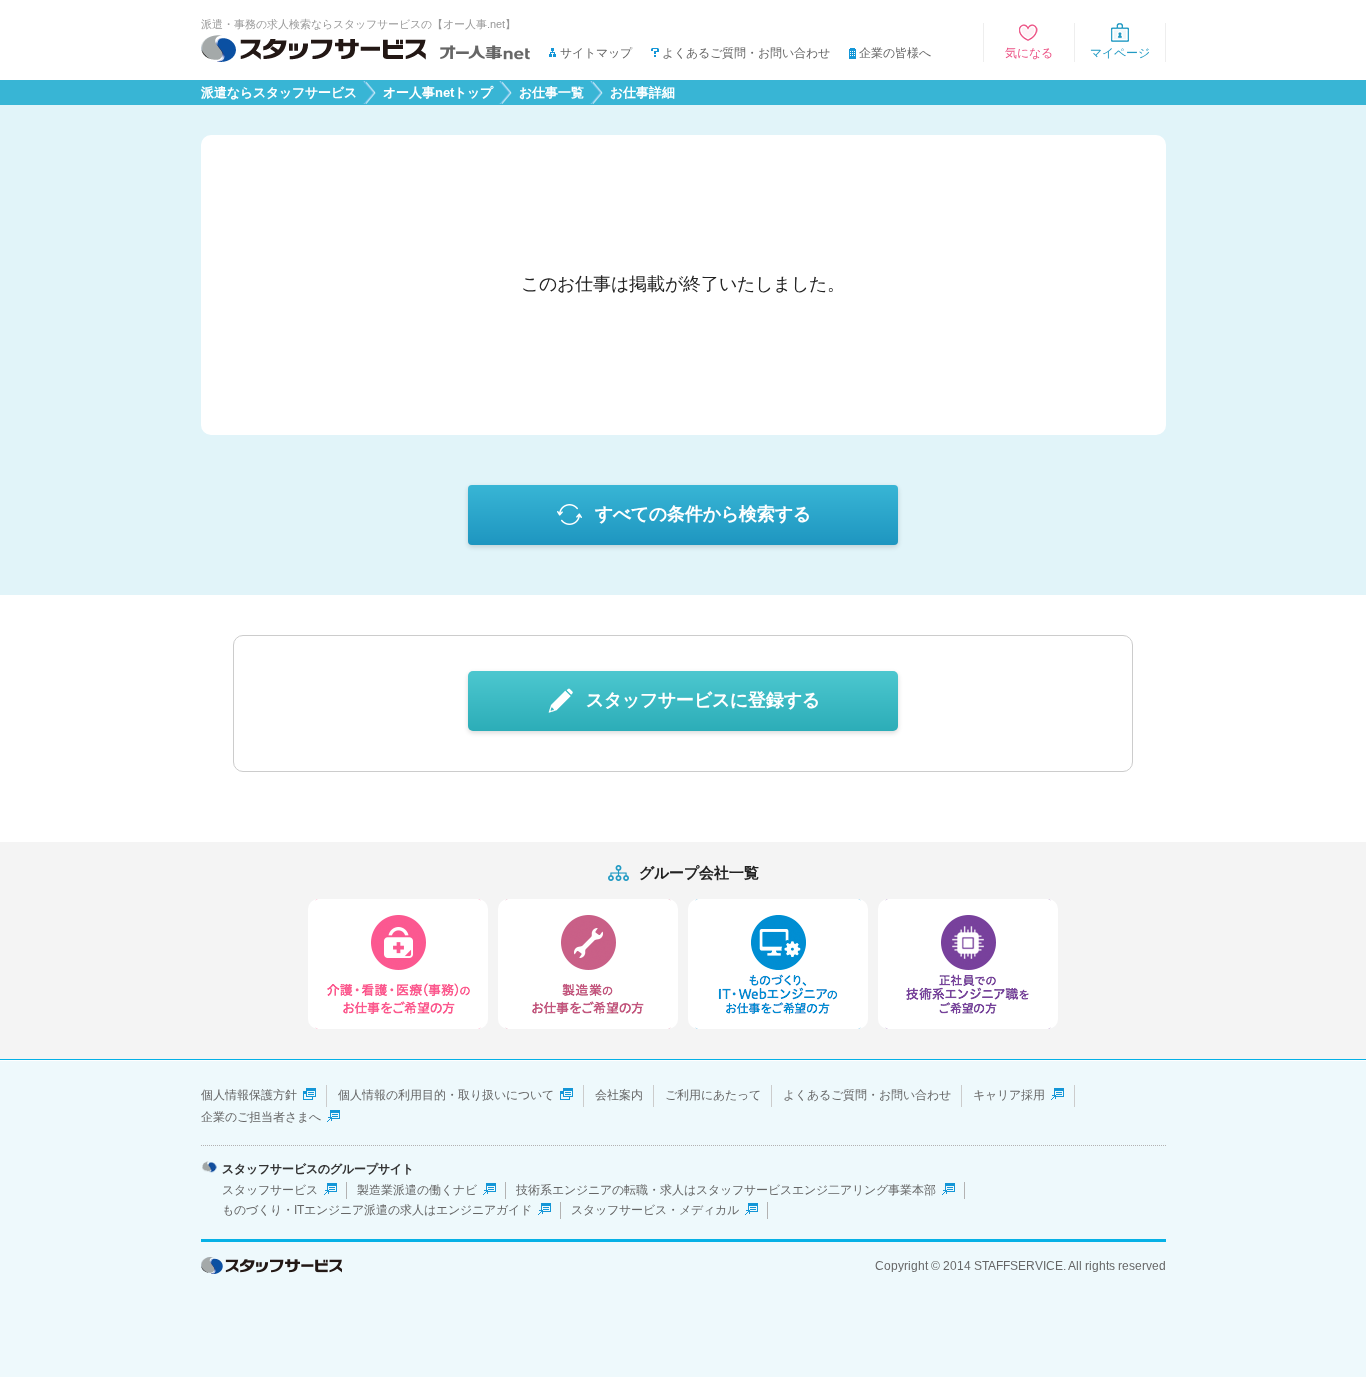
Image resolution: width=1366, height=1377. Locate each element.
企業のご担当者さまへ (261, 1117)
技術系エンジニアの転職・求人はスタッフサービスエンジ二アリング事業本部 (726, 1190)
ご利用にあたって (713, 1095)
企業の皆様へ (895, 53)
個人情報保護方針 (249, 1095)
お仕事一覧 (551, 93)
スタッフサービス (270, 1190)
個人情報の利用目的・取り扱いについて (446, 1095)
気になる (1029, 53)
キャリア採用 (1009, 1095)
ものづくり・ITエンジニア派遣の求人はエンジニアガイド (377, 1210)
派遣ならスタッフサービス (279, 93)
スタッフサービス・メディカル (655, 1210)
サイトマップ (596, 53)
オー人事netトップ (438, 93)
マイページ (1120, 53)
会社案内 (619, 1095)
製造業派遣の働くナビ (417, 1190)
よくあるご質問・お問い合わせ (746, 53)
